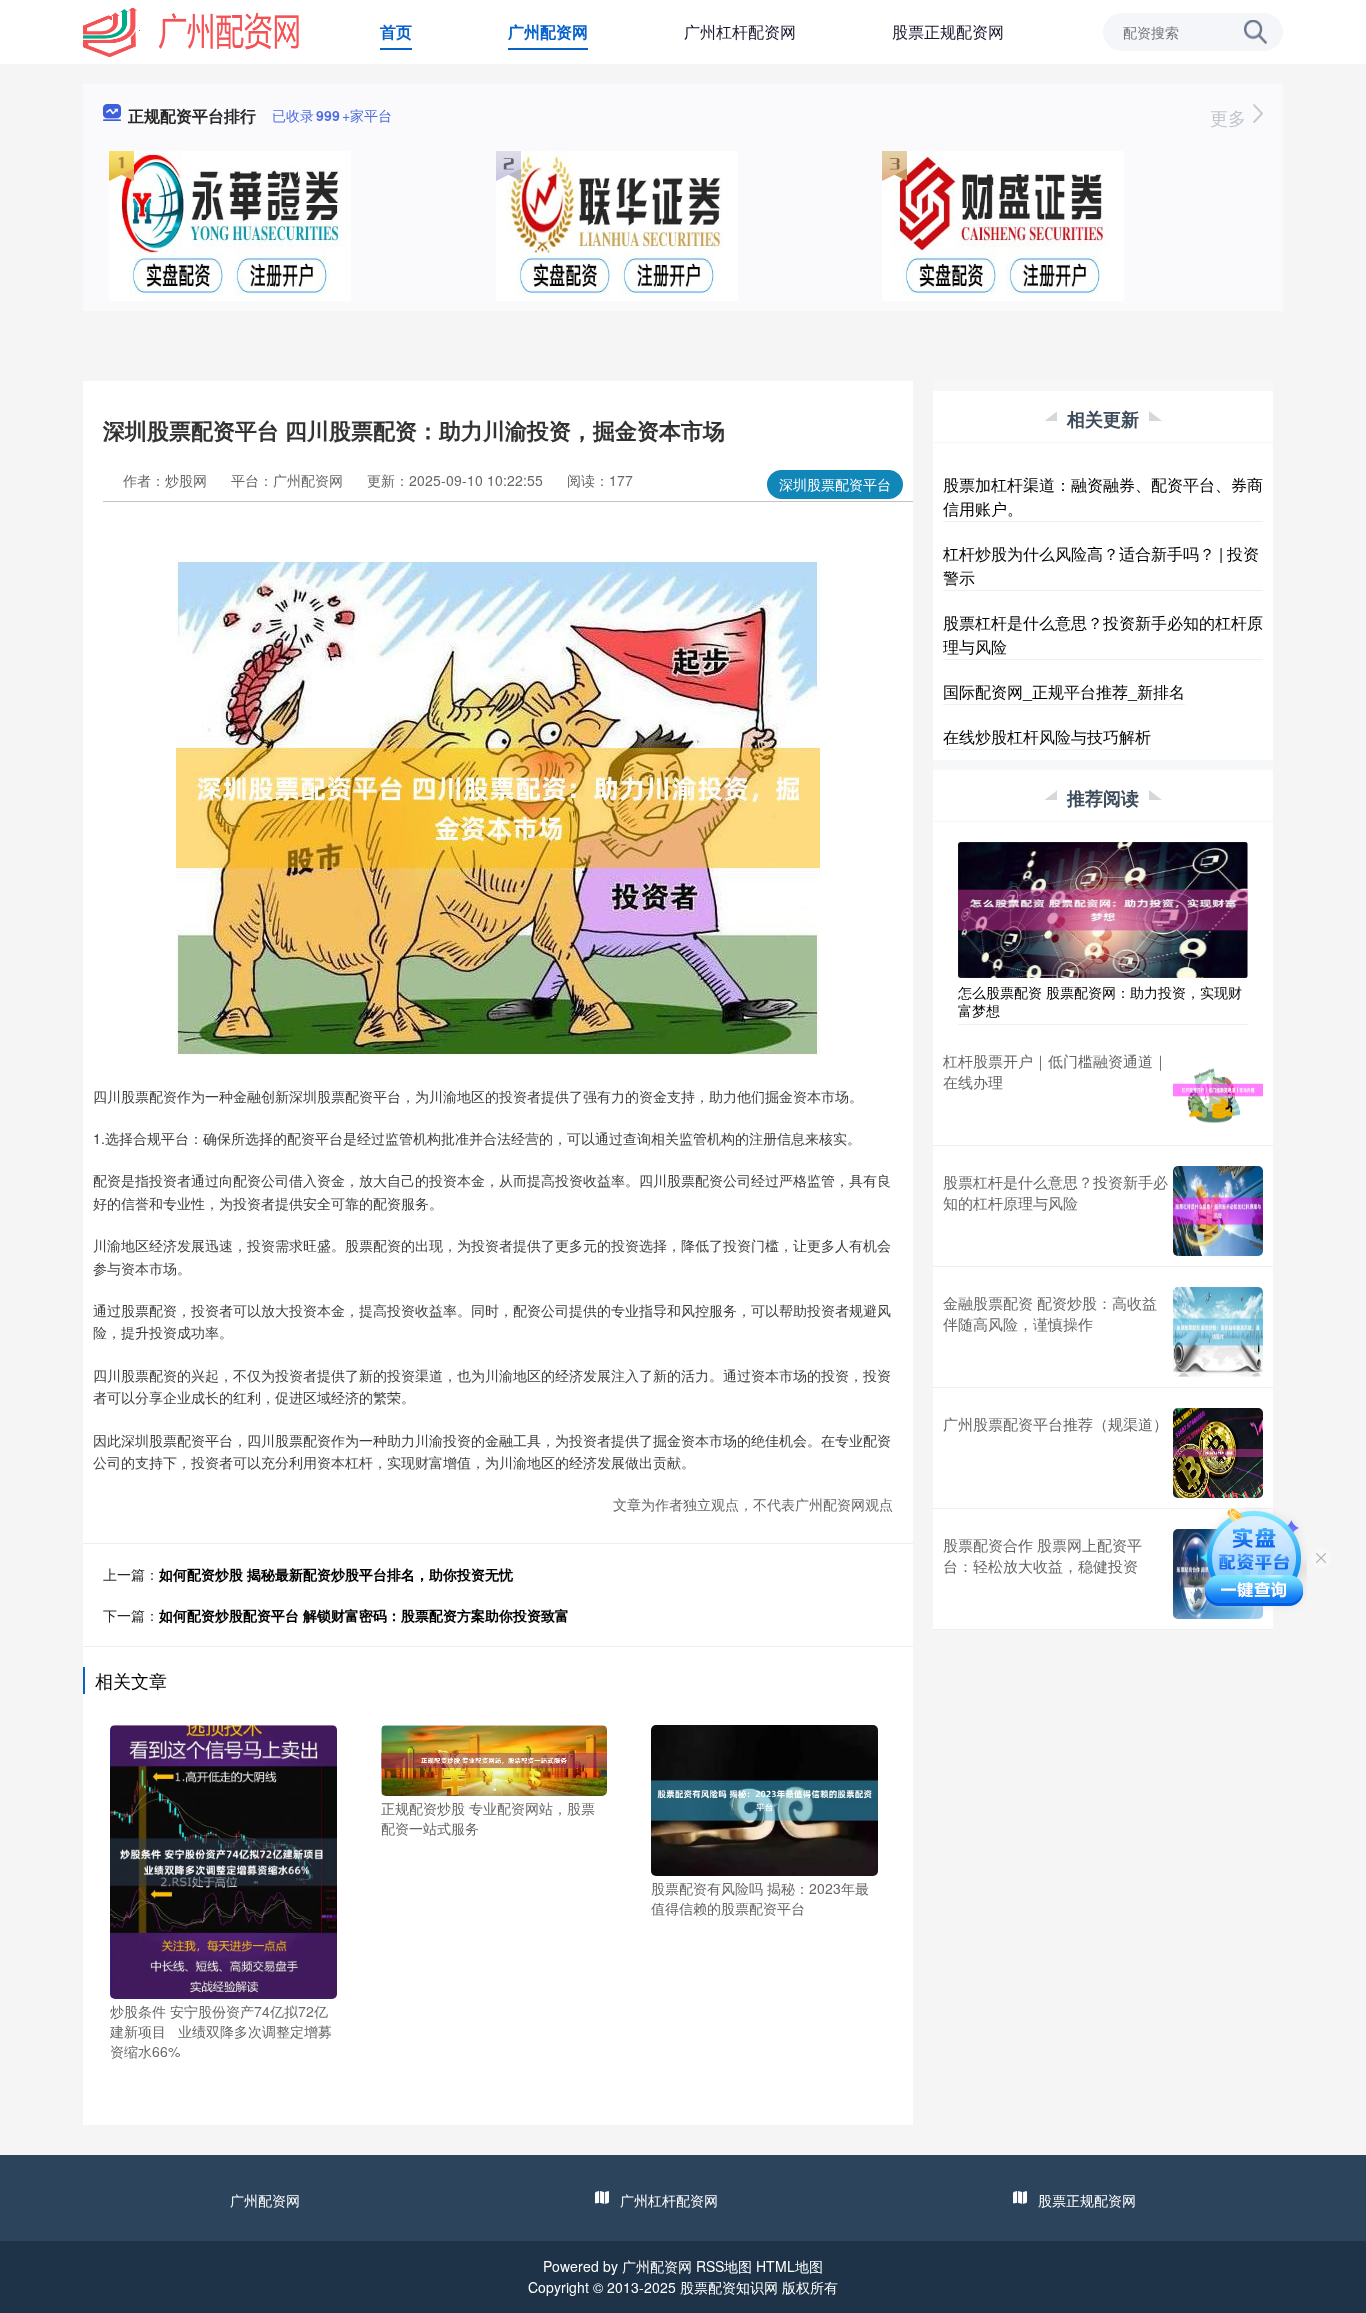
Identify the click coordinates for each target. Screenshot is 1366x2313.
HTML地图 (789, 2266)
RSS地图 (724, 2266)
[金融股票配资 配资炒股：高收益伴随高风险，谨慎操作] (1218, 1332)
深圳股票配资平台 (835, 484)
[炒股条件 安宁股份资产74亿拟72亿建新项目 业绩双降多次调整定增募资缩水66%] (223, 1860)
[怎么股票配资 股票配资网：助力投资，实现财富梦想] (1103, 908)
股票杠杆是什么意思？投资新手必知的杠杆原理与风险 (1055, 1192)
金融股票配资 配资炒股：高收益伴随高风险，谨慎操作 (1050, 1313)
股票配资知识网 (729, 2287)
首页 (396, 31)
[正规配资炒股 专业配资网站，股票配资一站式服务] (494, 1759)
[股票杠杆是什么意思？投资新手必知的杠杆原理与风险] (1218, 1211)
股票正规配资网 (948, 31)
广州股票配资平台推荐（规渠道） (1055, 1423)
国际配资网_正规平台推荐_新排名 (1064, 691)
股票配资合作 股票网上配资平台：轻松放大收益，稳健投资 (1042, 1555)
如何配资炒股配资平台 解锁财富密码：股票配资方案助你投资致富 (364, 1615)
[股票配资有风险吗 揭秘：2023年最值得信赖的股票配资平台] (764, 1798)
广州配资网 (548, 31)
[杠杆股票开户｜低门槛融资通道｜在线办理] (1218, 1090)
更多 (1230, 117)
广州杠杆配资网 (740, 31)
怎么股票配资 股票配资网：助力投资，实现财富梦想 (1100, 1001)
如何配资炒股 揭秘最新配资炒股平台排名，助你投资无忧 (336, 1574)
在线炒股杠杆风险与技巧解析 (1047, 736)
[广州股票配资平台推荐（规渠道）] (1218, 1453)
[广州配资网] (191, 30)
